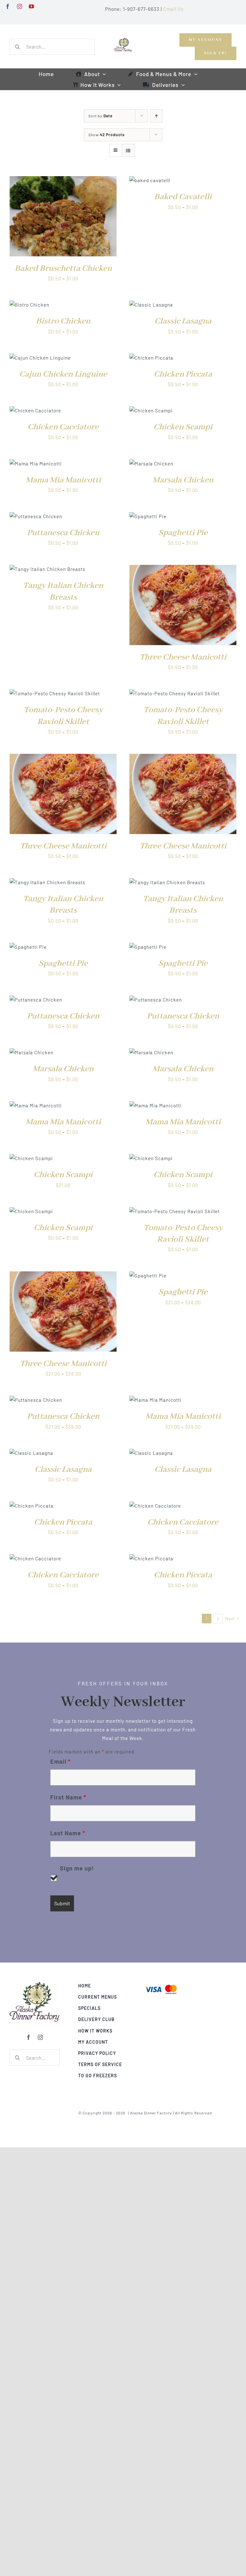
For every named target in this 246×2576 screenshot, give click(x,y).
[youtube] (32, 6)
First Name (68, 1797)
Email (60, 1761)
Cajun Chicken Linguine (63, 374)
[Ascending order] (156, 116)
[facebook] (8, 6)
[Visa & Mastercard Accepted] (161, 1984)
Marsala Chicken (183, 480)
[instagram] (20, 6)
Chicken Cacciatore (63, 427)
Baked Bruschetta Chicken (63, 269)
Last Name (68, 1833)
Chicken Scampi (183, 427)
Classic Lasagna (183, 321)
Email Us (173, 9)
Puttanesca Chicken (63, 533)
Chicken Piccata (183, 374)
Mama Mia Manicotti (63, 480)
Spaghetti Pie (183, 533)
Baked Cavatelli (183, 197)
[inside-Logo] (35, 1984)
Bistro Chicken (63, 321)
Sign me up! (77, 1868)
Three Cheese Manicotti (183, 657)
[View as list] (128, 150)
